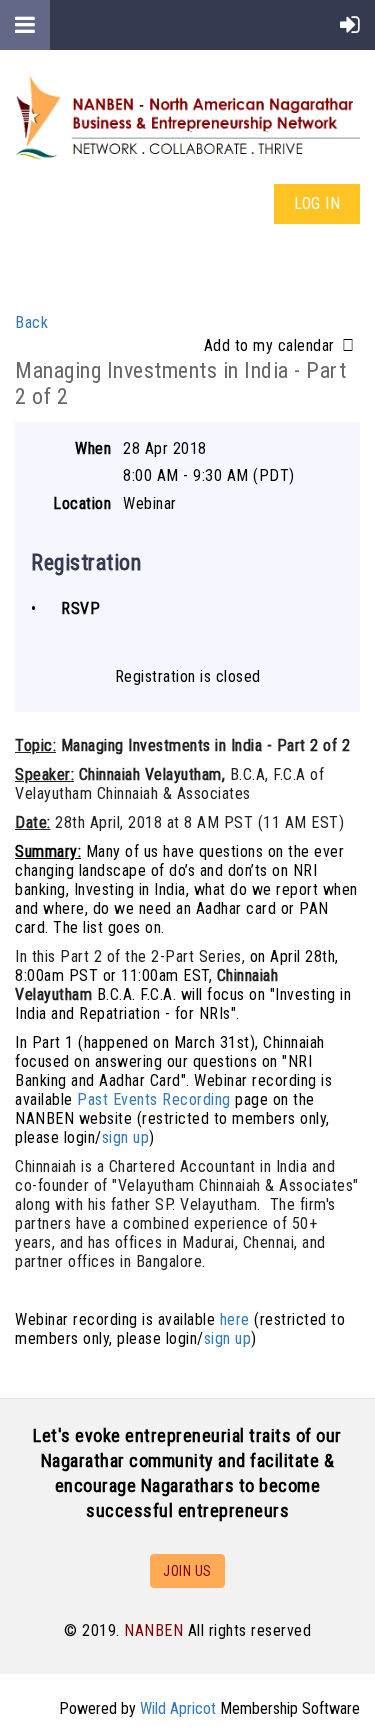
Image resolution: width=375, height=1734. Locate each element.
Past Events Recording (154, 1099)
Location (82, 503)
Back (31, 322)
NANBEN (153, 1630)
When (93, 448)
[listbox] (282, 346)
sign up (126, 1137)
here (235, 1319)
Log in (317, 203)
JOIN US (187, 1571)
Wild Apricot (178, 1708)
